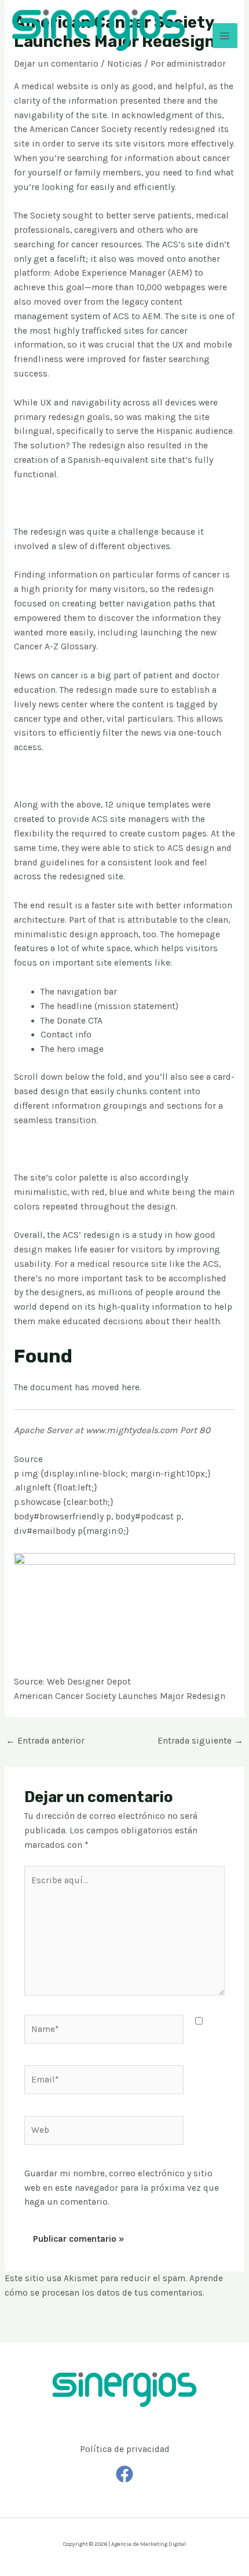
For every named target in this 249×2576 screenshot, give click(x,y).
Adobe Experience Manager (110, 273)
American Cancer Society (80, 129)
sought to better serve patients (127, 215)
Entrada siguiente (200, 1741)
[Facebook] (124, 2474)
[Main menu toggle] (225, 36)
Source (28, 1459)
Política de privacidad (125, 2449)
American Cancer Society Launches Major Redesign (120, 1696)
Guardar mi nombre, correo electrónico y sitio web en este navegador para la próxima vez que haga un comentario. (122, 2188)
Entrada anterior (45, 1741)
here (131, 1387)
